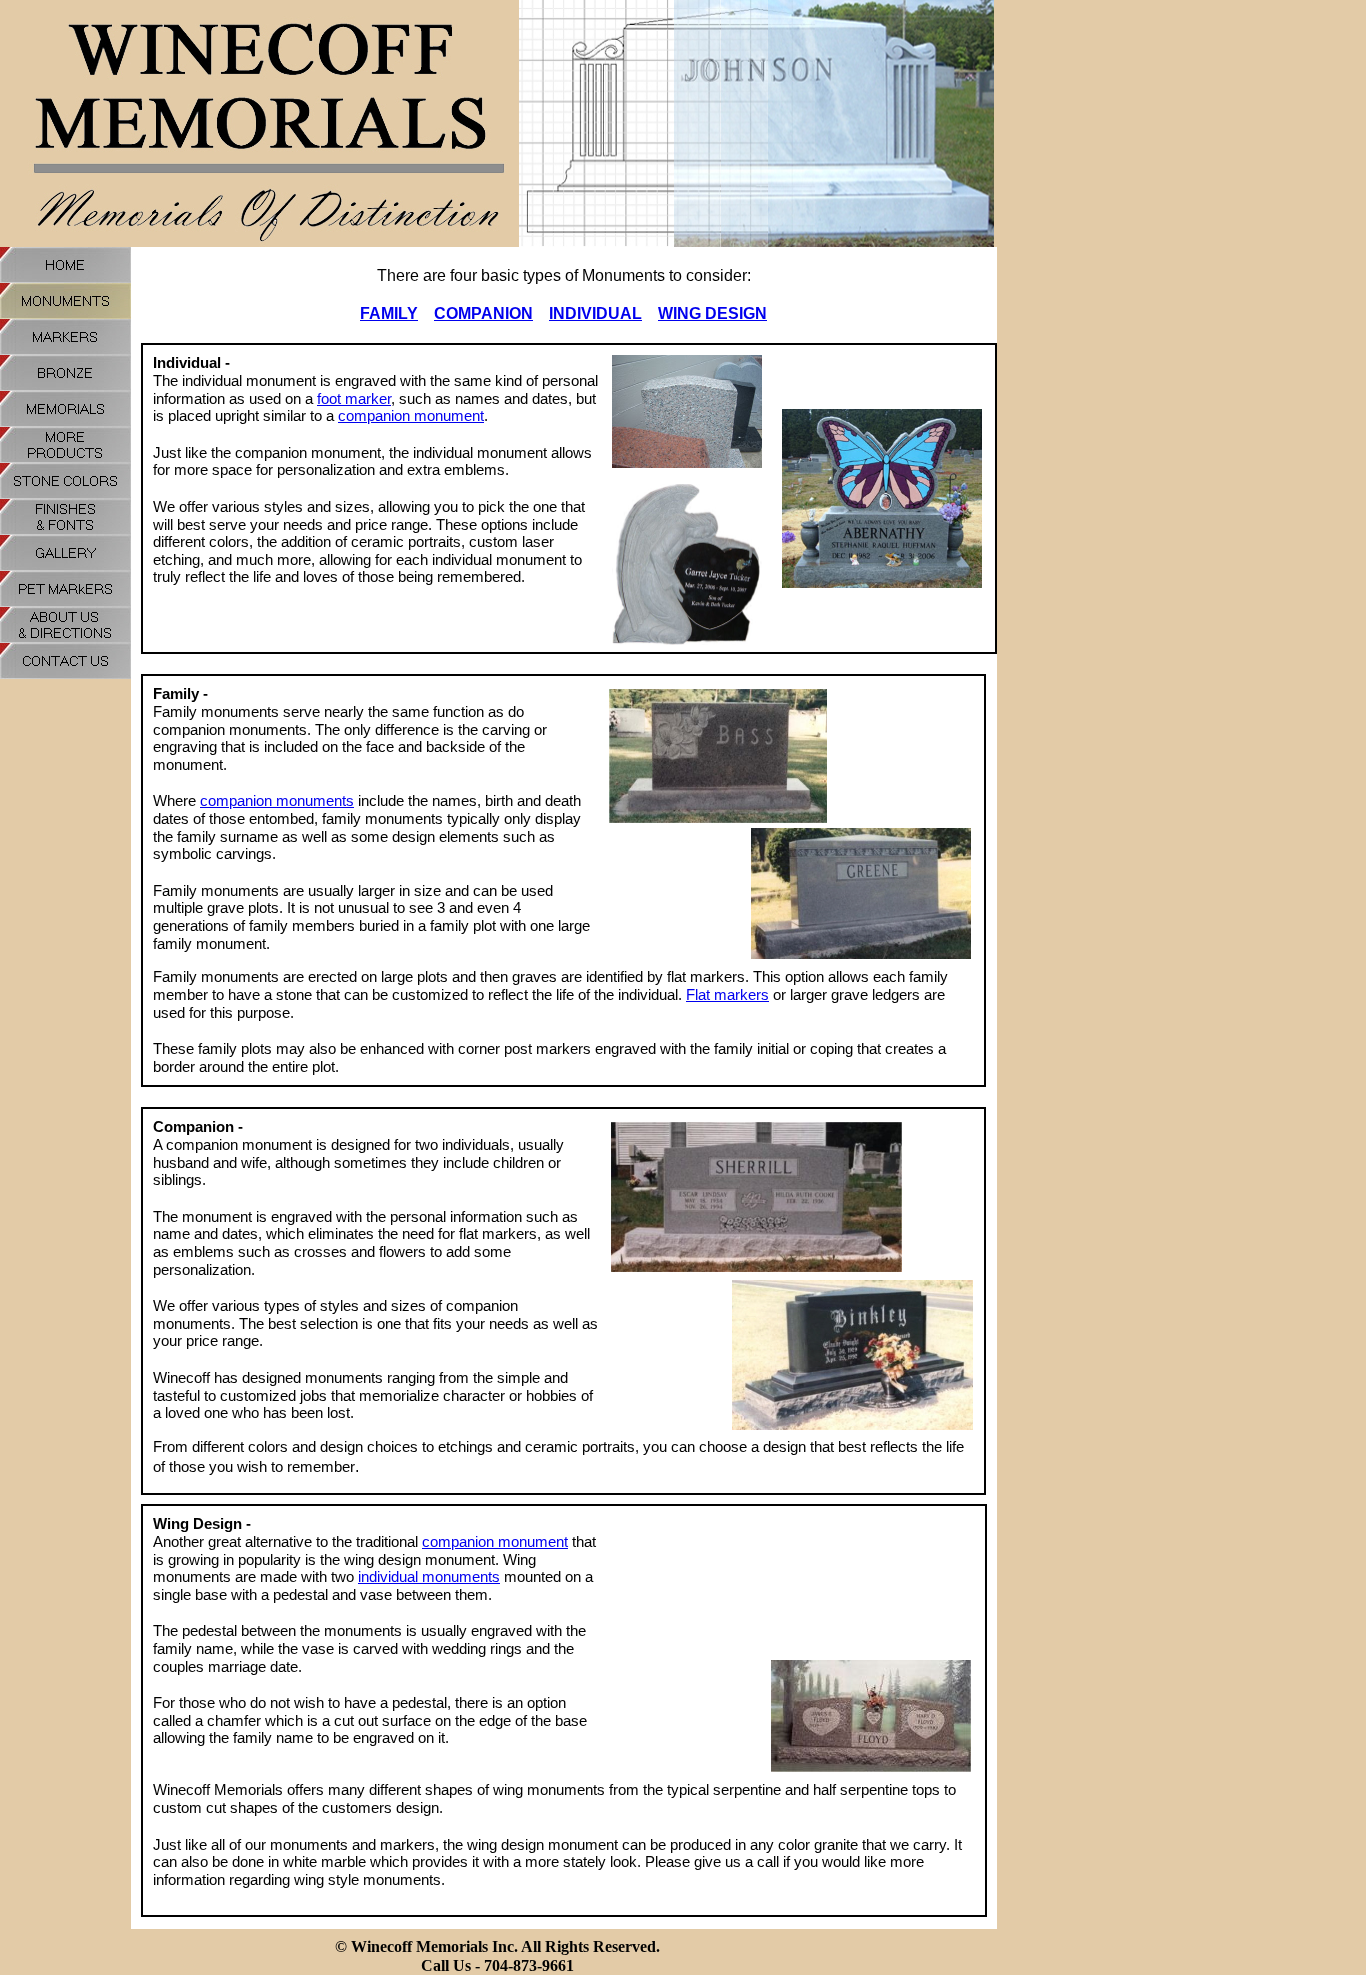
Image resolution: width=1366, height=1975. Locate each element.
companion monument (411, 416)
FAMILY (389, 313)
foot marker (354, 399)
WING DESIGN (712, 313)
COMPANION (483, 313)
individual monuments (429, 1577)
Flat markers (727, 995)
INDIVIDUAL (595, 313)
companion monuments (277, 801)
